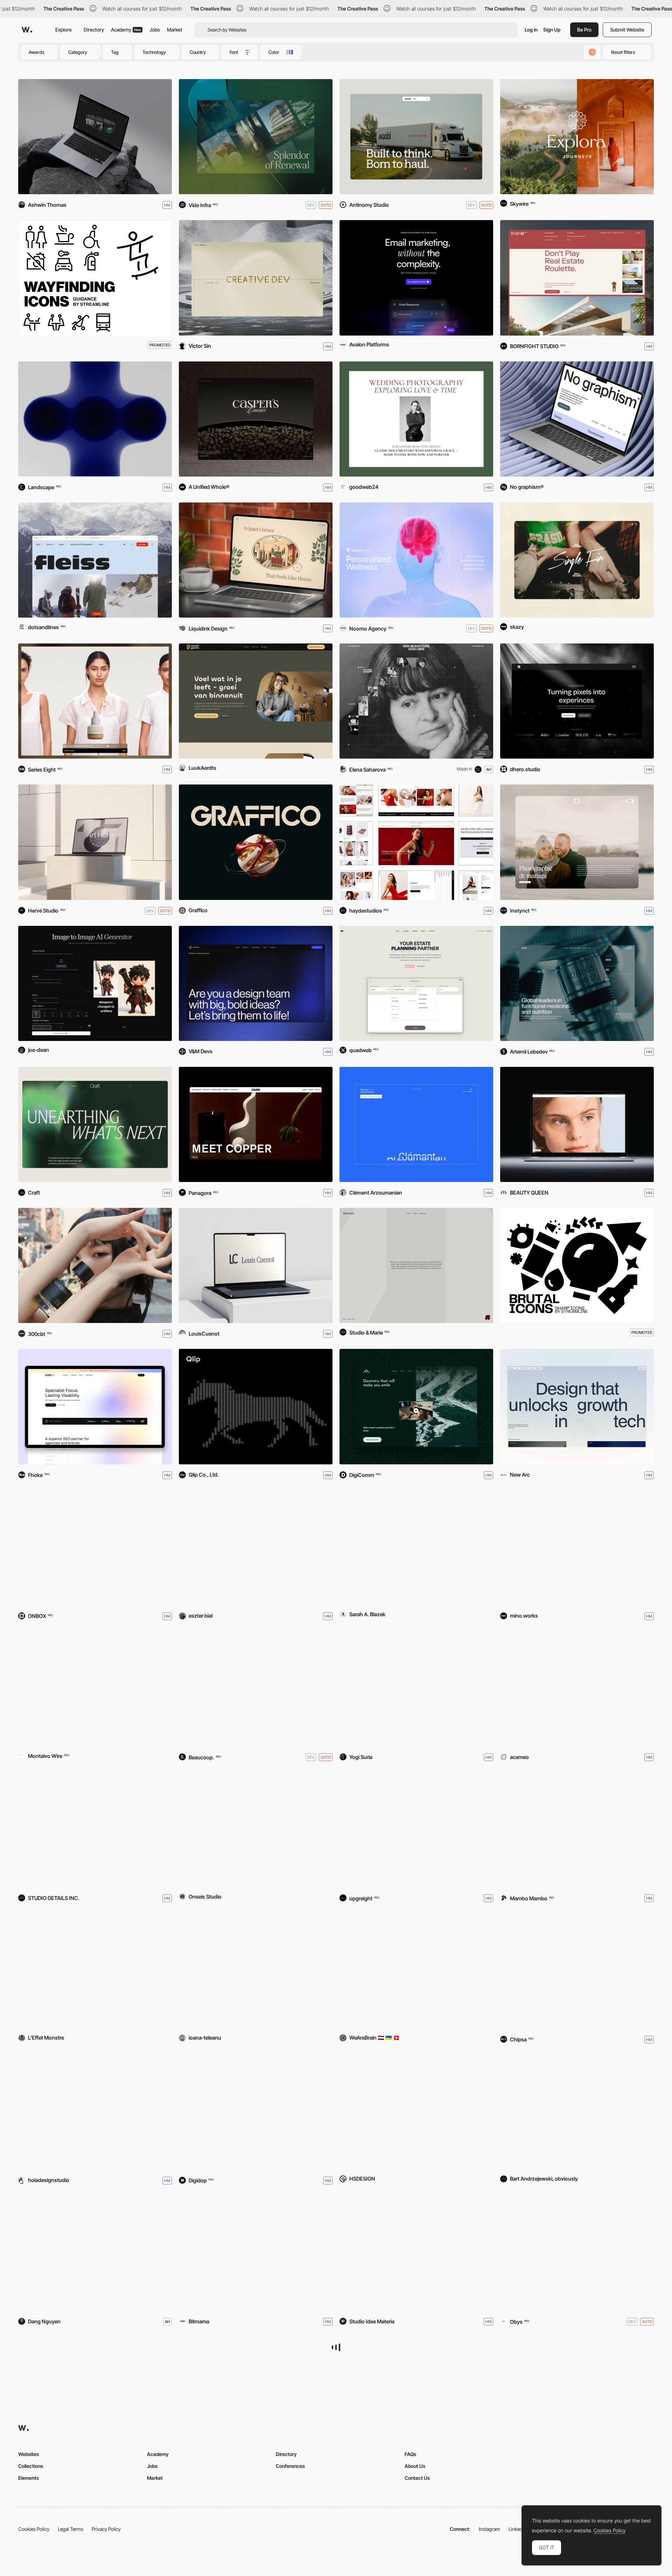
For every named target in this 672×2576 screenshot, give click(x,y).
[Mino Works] (577, 1548)
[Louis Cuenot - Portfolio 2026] (256, 1265)
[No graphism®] (577, 419)
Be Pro (584, 30)
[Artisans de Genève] (256, 2112)
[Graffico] (256, 842)
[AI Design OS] (256, 1971)
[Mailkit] (416, 278)
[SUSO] (95, 1406)
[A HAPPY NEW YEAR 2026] (256, 1406)
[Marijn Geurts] (256, 701)
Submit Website (627, 30)
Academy (126, 30)
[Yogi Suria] (416, 1689)
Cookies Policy (610, 2531)
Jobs (155, 30)
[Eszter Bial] (256, 1548)
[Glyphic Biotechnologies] (577, 2253)
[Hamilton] (95, 1548)
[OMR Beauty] (256, 1124)
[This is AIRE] (95, 2112)
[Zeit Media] (95, 2253)
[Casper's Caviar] (256, 419)
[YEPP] (416, 983)
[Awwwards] (27, 30)
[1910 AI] (416, 2394)
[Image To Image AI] (95, 983)
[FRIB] (256, 2394)
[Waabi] (416, 137)
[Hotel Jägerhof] (416, 1830)
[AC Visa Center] (577, 1971)
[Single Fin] (577, 560)
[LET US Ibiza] (577, 278)
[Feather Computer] (95, 2394)
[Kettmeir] (416, 2253)
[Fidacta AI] (416, 1971)
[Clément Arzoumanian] (416, 1124)
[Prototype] (256, 1689)
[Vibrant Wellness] (416, 560)
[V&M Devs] (256, 983)
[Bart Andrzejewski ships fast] (577, 2112)
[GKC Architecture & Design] (577, 2394)
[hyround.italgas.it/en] (256, 2253)
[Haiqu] (95, 419)
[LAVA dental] (416, 1406)
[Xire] (256, 1830)
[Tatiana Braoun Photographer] (416, 419)
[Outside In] (95, 701)
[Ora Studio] (577, 842)
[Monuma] (95, 1971)
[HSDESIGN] (416, 2112)
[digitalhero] (577, 701)
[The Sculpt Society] (416, 842)
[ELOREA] (95, 1265)
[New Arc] (577, 1406)
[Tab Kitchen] (256, 560)
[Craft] (95, 1124)
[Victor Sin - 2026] (256, 278)
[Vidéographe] (577, 1830)
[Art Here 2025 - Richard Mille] (95, 842)
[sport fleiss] (95, 560)
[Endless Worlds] (577, 137)
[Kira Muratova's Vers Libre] (416, 701)
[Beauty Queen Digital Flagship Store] (577, 1124)
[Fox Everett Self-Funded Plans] (416, 1548)
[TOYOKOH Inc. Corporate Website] (95, 1830)
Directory (94, 30)
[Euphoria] (95, 1689)
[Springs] (256, 137)
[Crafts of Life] (577, 1689)
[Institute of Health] (577, 983)
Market (175, 30)
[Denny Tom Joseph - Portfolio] (95, 137)
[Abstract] (416, 1265)
